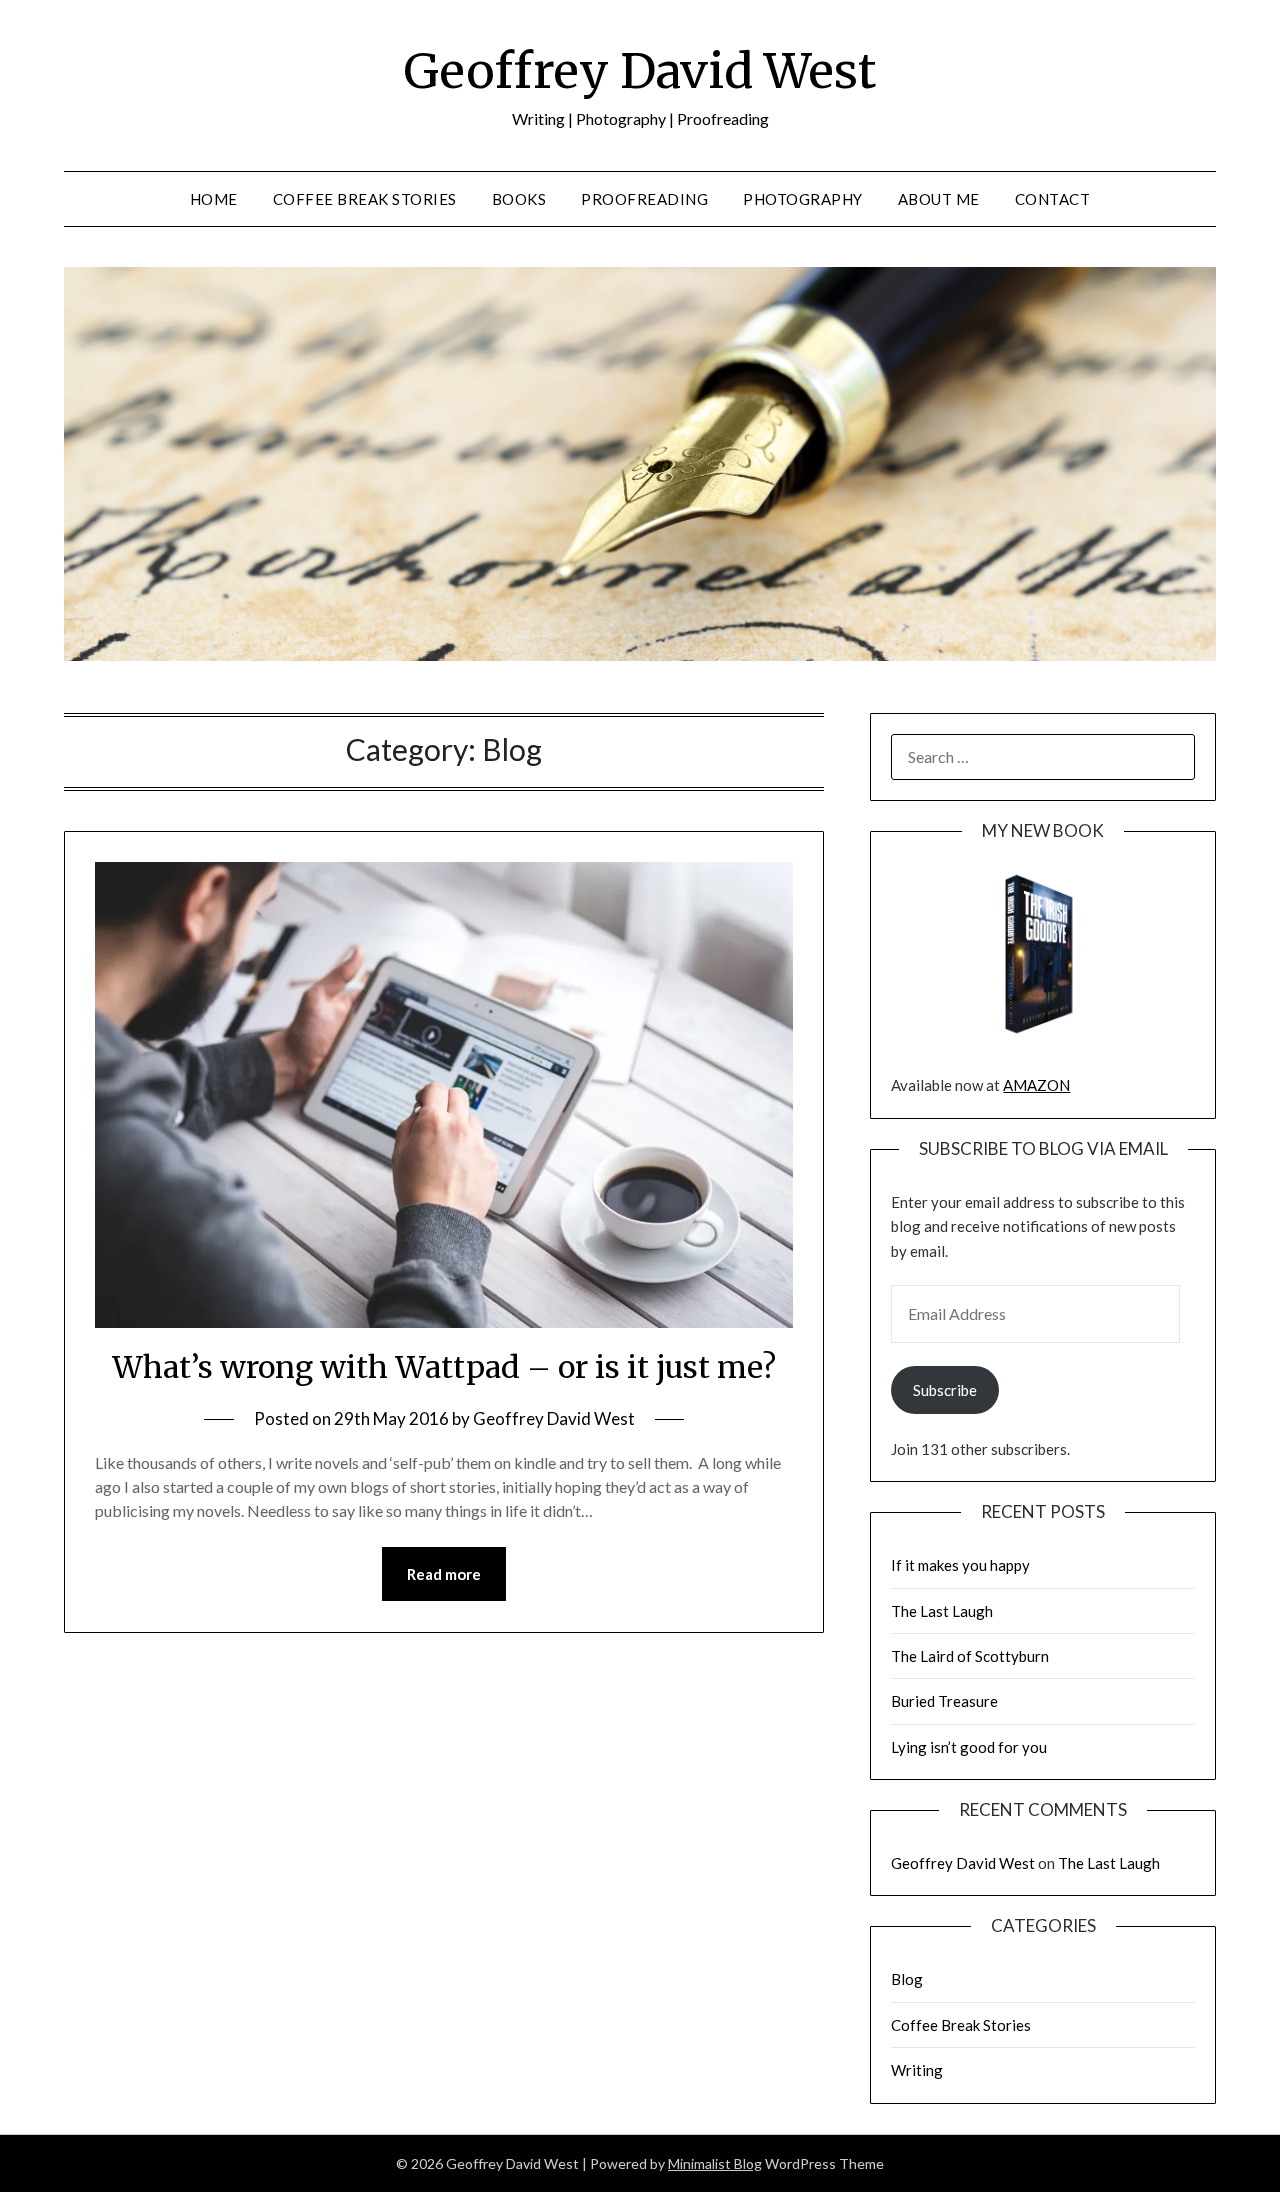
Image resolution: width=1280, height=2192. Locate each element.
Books (519, 199)
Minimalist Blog (715, 2163)
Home (214, 199)
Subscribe (945, 1390)
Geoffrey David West (640, 71)
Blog (907, 1979)
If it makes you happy (960, 1565)
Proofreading (644, 199)
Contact (1053, 199)
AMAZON (1036, 1085)
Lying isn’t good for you (969, 1747)
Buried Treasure (944, 1701)
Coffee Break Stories (365, 199)
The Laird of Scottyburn (970, 1656)
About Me (939, 199)
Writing (917, 2070)
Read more (444, 1574)
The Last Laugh (942, 1611)
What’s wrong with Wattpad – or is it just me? (444, 1367)
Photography (803, 199)
